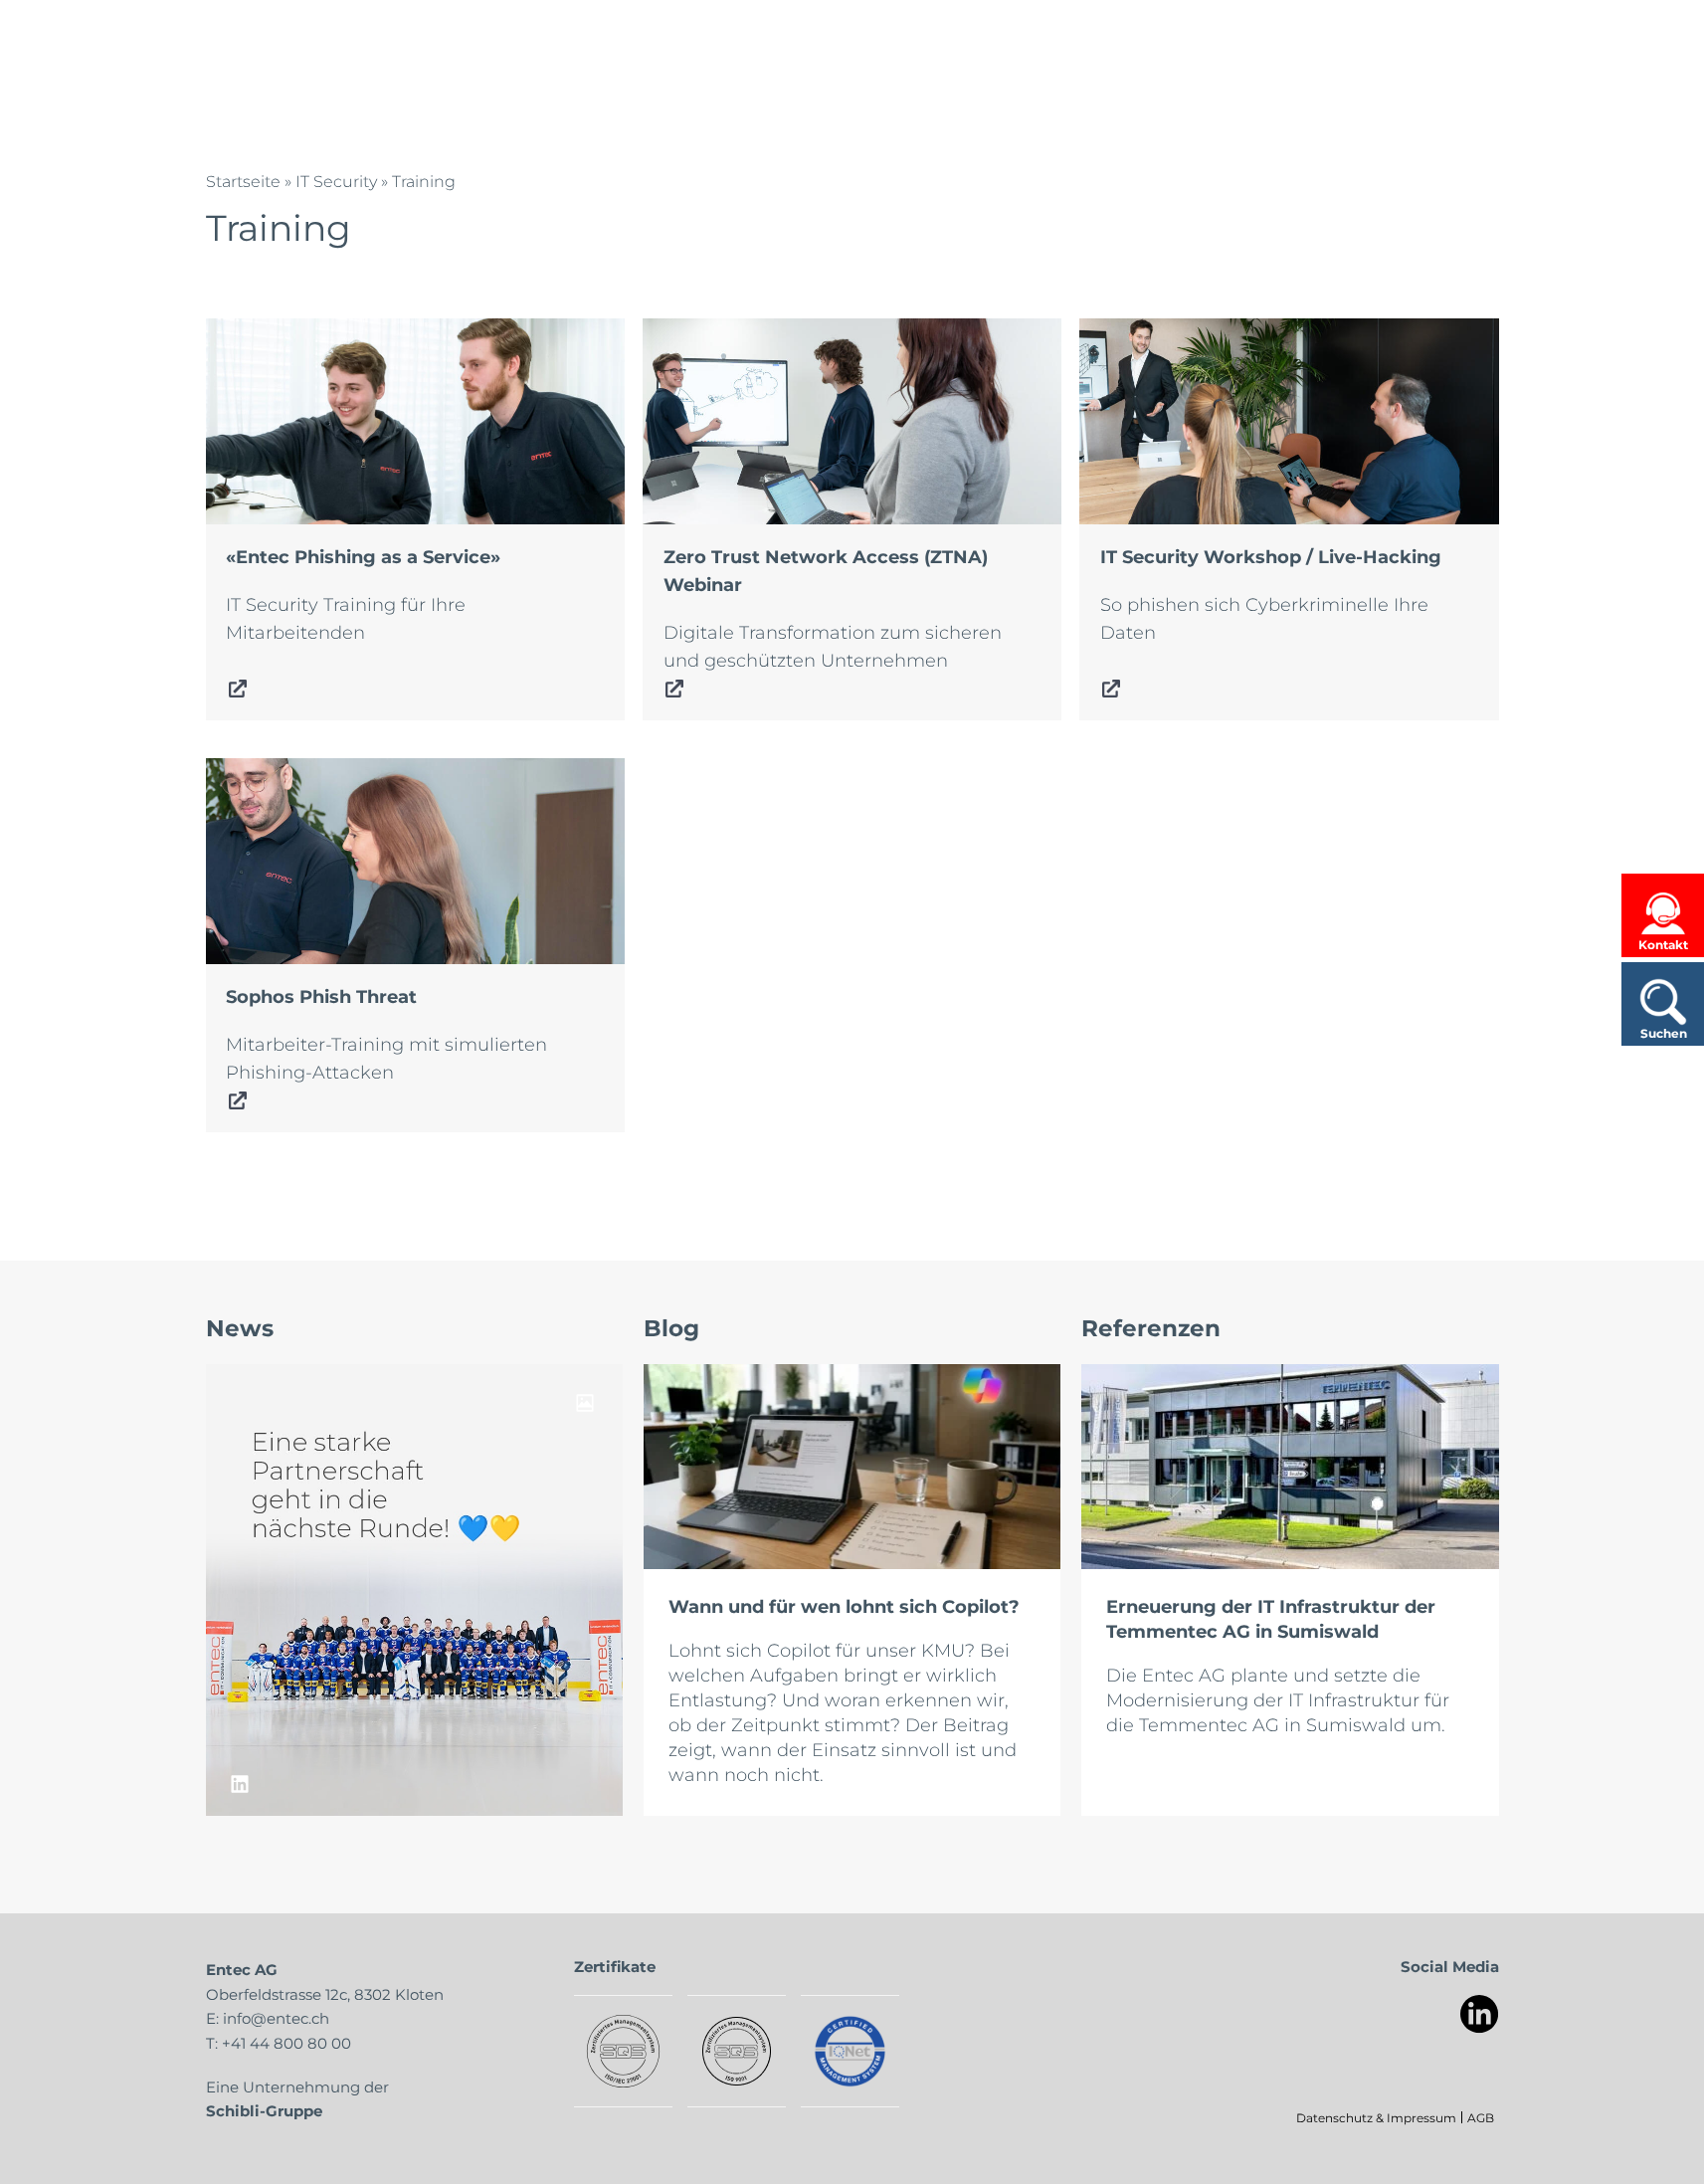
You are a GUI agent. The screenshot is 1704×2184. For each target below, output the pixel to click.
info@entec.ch (276, 2018)
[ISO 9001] (737, 2051)
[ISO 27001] (623, 2051)
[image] (415, 1590)
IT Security (336, 181)
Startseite (243, 181)
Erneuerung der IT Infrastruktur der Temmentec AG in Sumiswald (1271, 1618)
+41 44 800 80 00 (286, 2043)
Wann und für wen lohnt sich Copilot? (844, 1606)
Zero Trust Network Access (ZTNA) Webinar (837, 332)
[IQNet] (850, 2051)
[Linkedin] (1480, 2014)
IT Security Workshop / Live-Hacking (1241, 332)
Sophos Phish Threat (298, 772)
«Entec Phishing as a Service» (337, 332)
